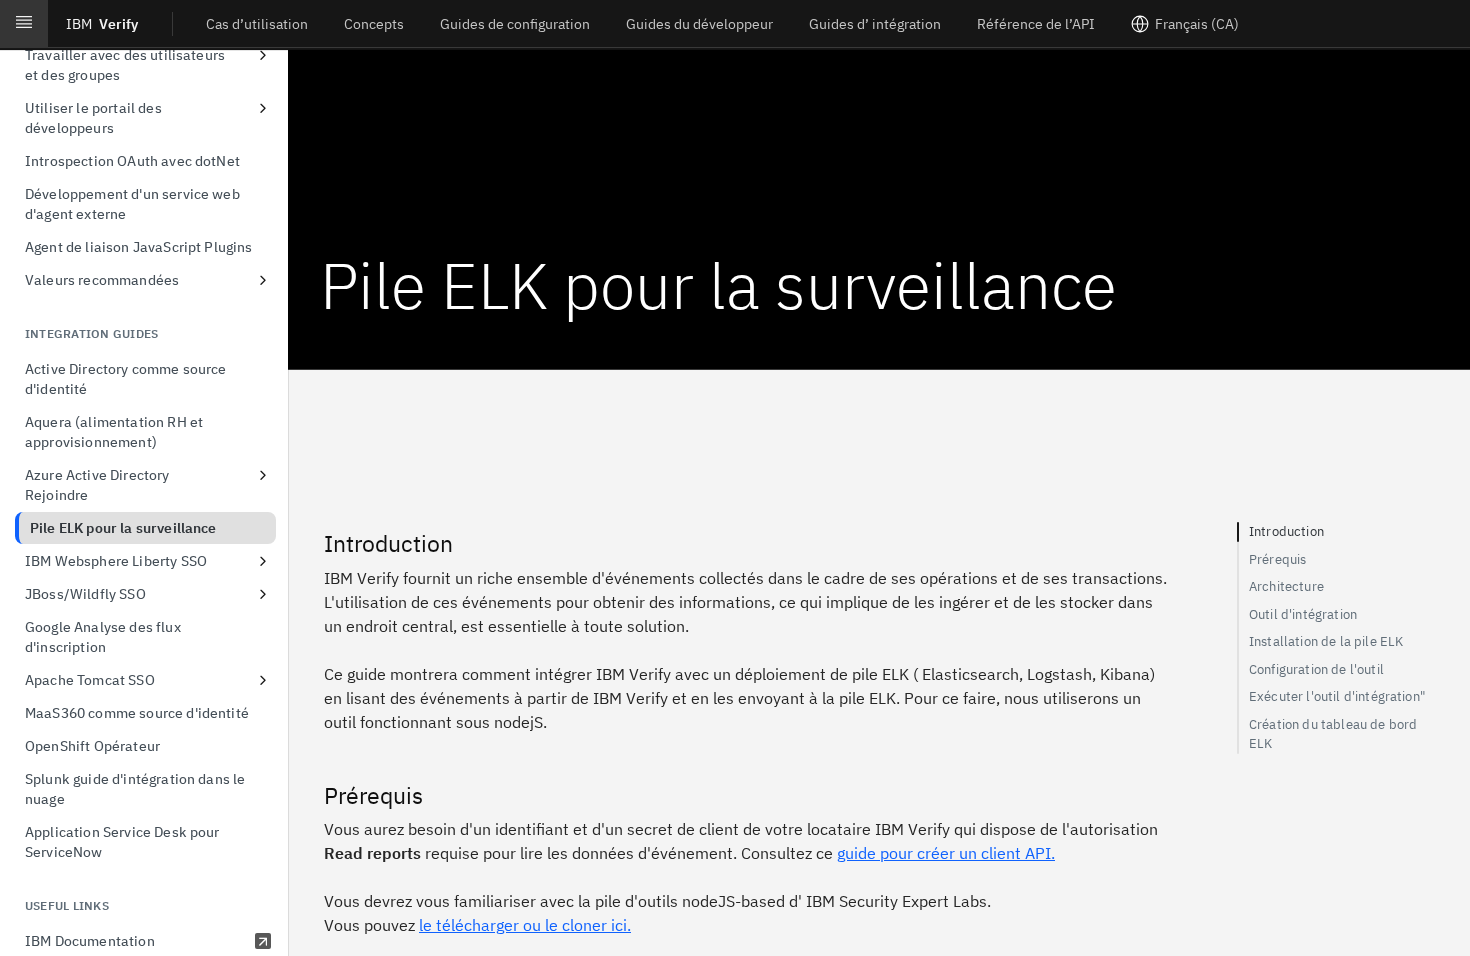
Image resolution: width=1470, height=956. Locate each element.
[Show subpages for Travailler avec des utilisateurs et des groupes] (263, 55)
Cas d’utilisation (257, 24)
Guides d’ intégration (875, 24)
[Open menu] (24, 24)
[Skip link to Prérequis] (310, 796)
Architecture (1286, 586)
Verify (102, 24)
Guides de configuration (515, 24)
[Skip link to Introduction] (310, 544)
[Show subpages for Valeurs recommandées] (263, 280)
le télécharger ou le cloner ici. (525, 925)
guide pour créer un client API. (946, 853)
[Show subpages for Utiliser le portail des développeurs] (263, 108)
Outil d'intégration (1303, 614)
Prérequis (1277, 559)
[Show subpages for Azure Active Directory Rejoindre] (263, 475)
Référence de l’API (1036, 24)
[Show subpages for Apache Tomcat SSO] (263, 680)
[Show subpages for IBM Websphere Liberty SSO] (263, 561)
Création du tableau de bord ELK (1333, 734)
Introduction (1286, 531)
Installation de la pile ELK (1326, 641)
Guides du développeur (699, 24)
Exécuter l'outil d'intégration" (1337, 696)
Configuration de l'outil (1316, 669)
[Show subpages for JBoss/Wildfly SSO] (263, 594)
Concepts (374, 24)
